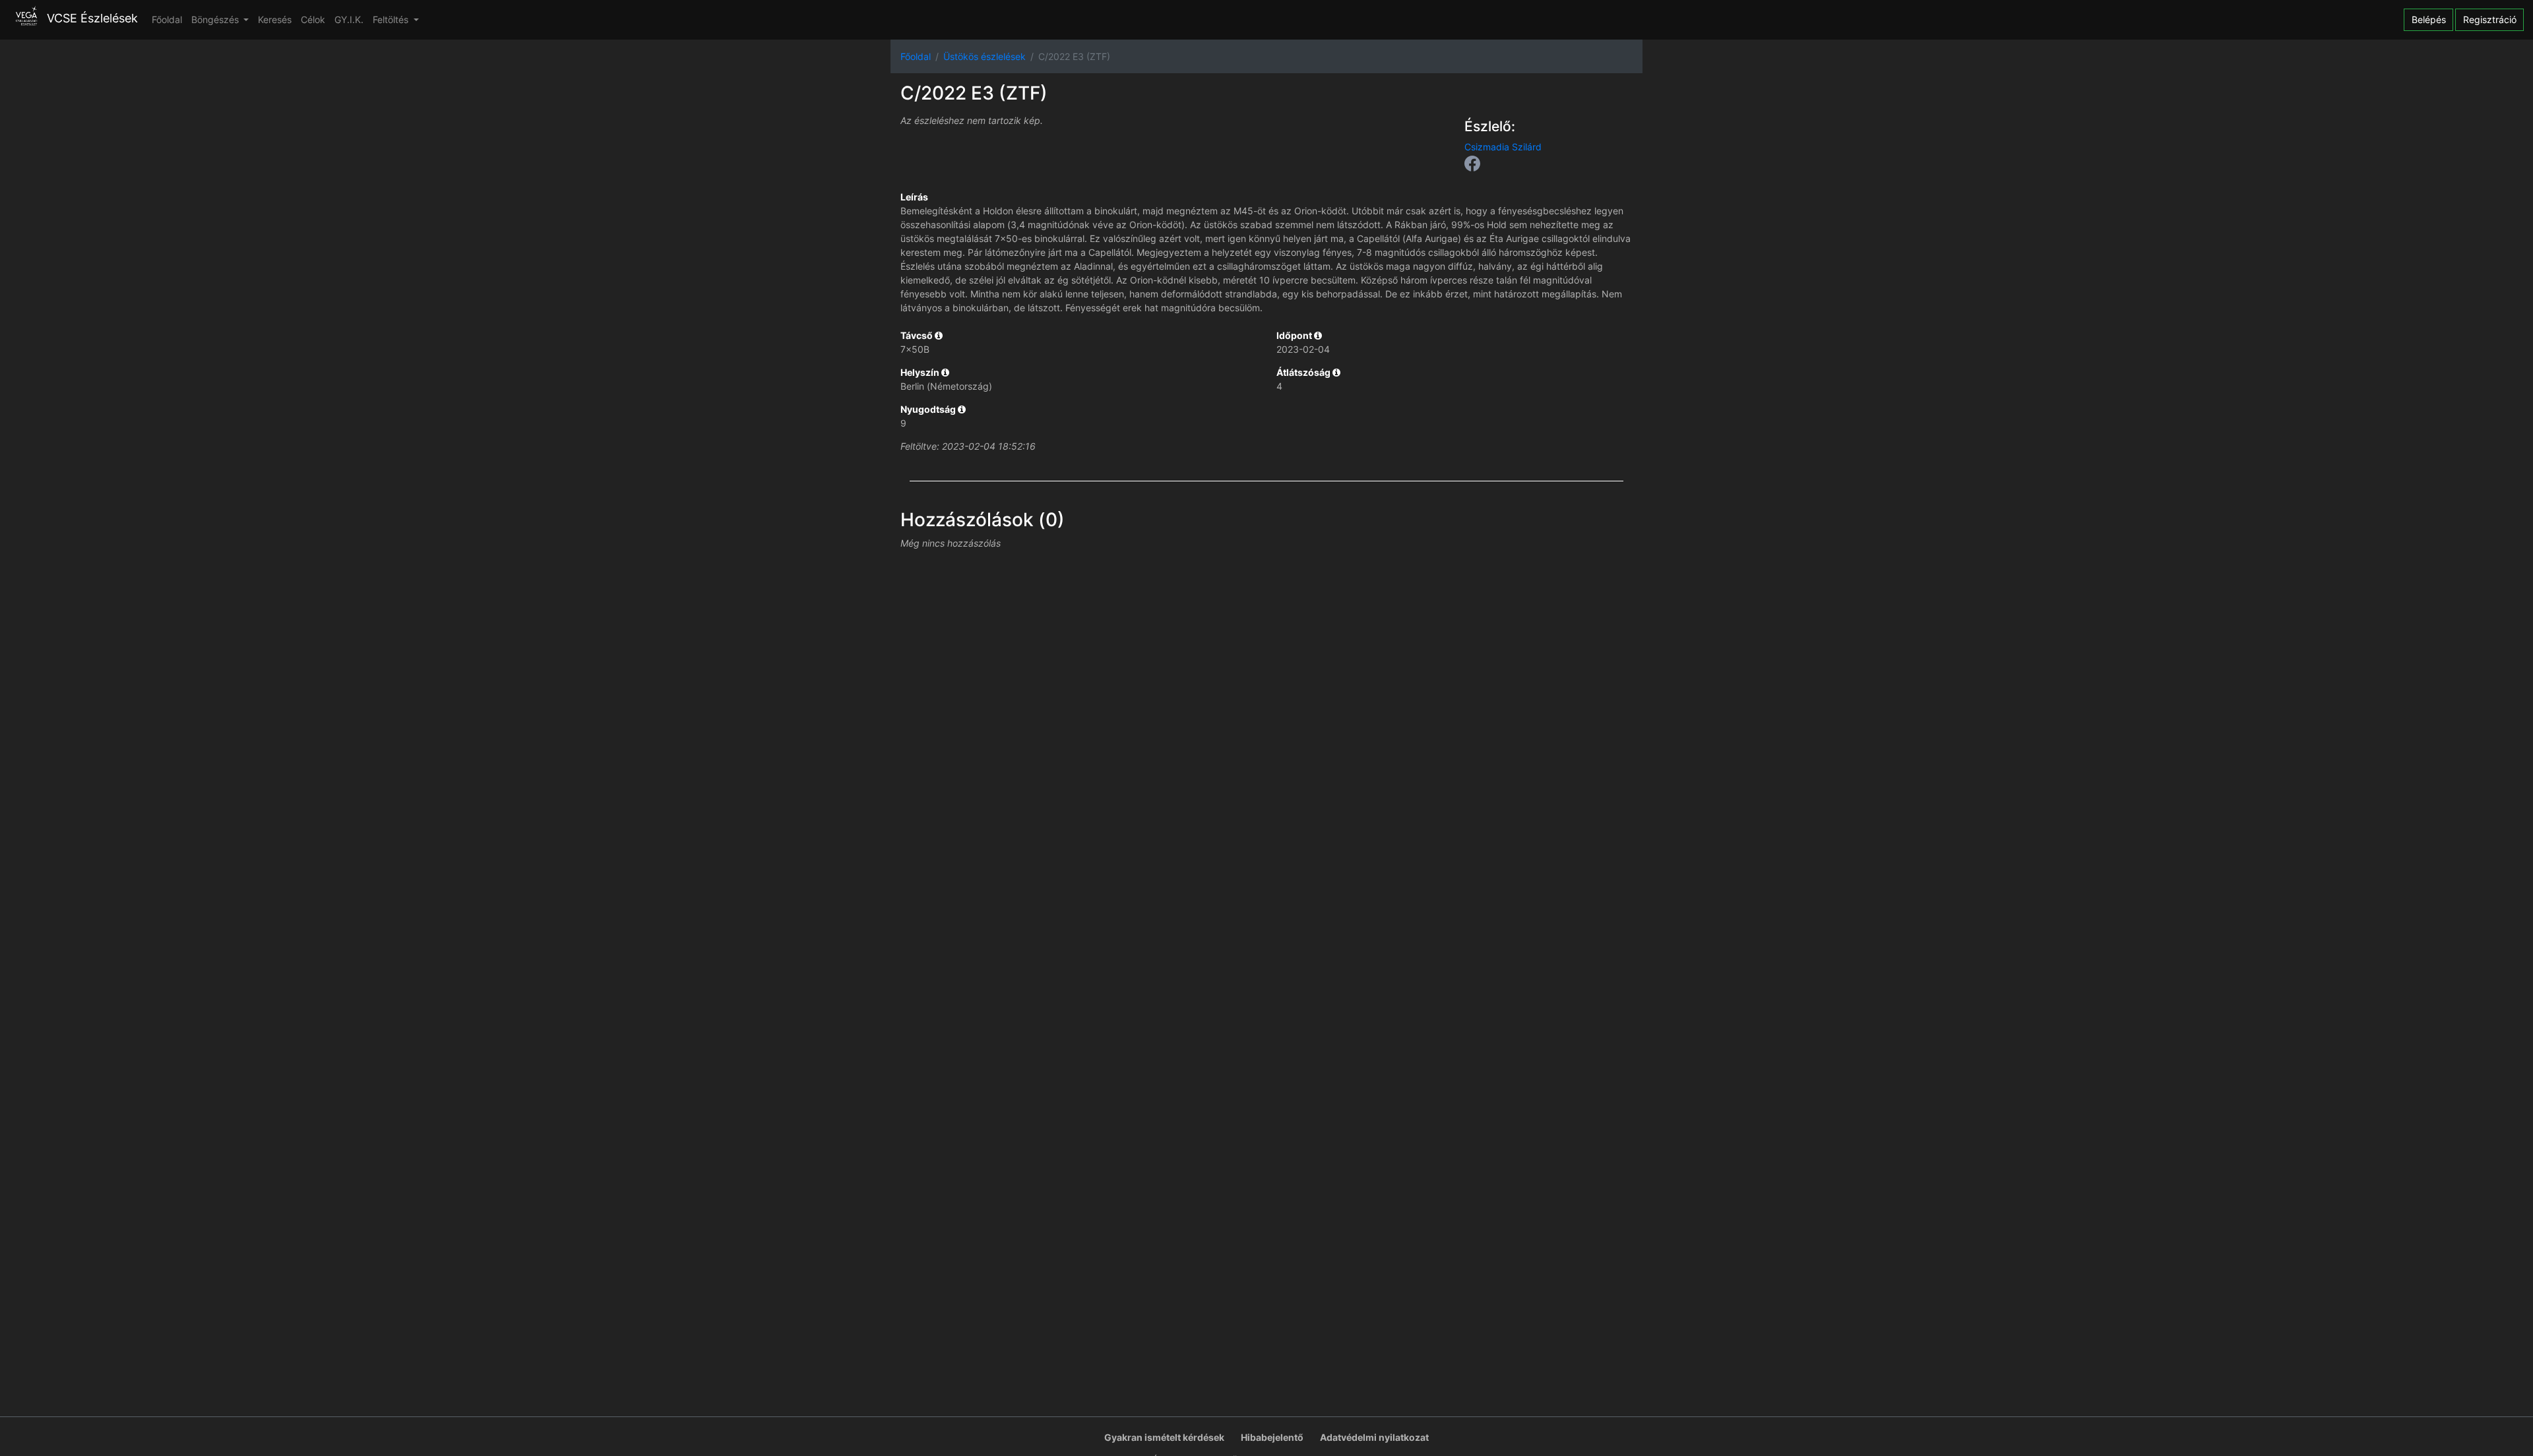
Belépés (2429, 19)
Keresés (275, 19)
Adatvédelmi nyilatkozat (1374, 1437)
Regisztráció (2490, 19)
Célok (313, 19)
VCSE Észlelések (91, 19)
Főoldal (167, 19)
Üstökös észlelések (985, 56)
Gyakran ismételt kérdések (1164, 1437)
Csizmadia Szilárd (1503, 147)
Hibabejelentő (1272, 1437)
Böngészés (216, 19)
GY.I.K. (349, 19)
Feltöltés (392, 19)
